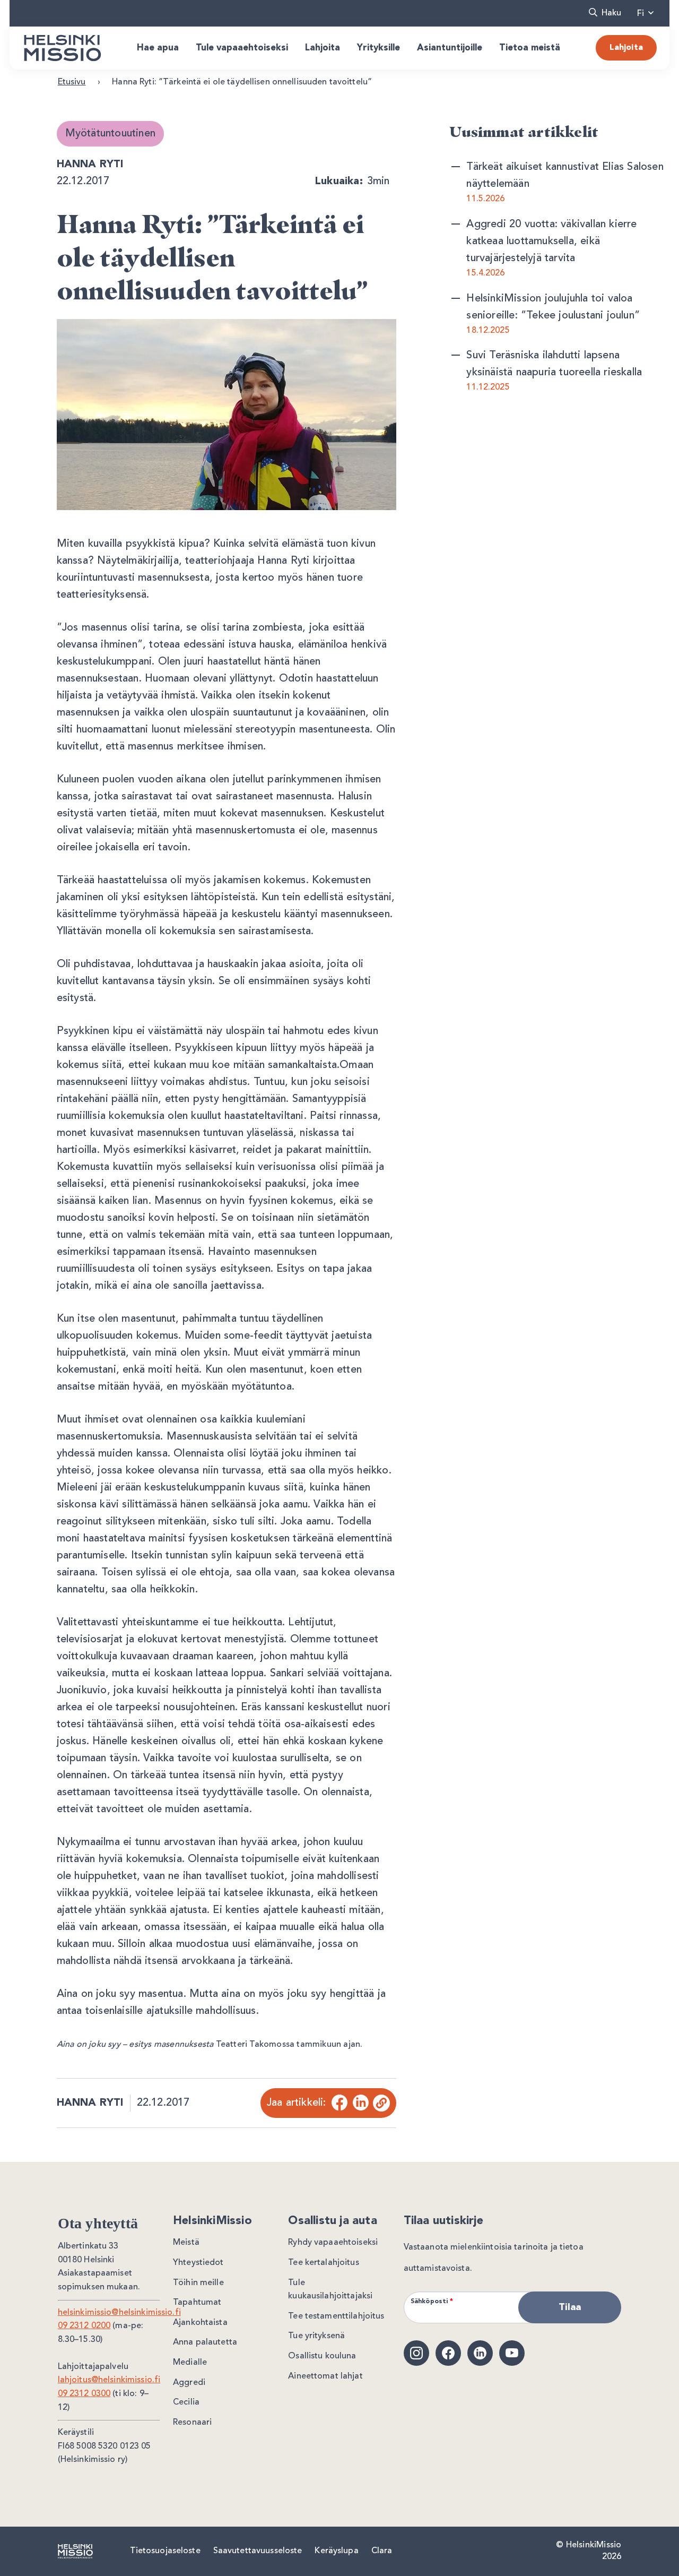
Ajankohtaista (200, 2323)
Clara (382, 2551)
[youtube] (512, 2353)
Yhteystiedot (198, 2263)
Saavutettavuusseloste (258, 2551)
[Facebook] (339, 2103)
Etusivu (72, 82)
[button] (605, 13)
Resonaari (192, 2423)
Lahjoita (626, 48)
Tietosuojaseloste (165, 2551)
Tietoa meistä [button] (530, 48)
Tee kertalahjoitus (323, 2263)
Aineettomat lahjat (325, 2376)
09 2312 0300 (84, 2394)
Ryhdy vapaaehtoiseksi (333, 2243)
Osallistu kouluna (322, 2356)
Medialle (190, 2363)
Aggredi (189, 2383)
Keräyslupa (336, 2551)
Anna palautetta (205, 2342)
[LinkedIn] (360, 2103)
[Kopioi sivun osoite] (381, 2103)
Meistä (186, 2243)
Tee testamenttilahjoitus (336, 2316)
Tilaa (570, 2307)
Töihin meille (198, 2283)
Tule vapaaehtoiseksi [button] (242, 48)
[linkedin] (480, 2353)
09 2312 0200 (84, 2326)
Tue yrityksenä (316, 2336)
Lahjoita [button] (323, 48)
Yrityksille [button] (378, 48)
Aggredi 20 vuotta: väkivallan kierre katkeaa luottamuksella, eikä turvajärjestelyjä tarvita (551, 242)
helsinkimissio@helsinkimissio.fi (119, 2313)
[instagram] (416, 2353)
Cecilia (186, 2402)
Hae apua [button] (158, 48)
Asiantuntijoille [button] (450, 48)
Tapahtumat (197, 2303)
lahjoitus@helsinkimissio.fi (109, 2380)
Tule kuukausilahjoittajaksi (330, 2290)
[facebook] (448, 2353)
